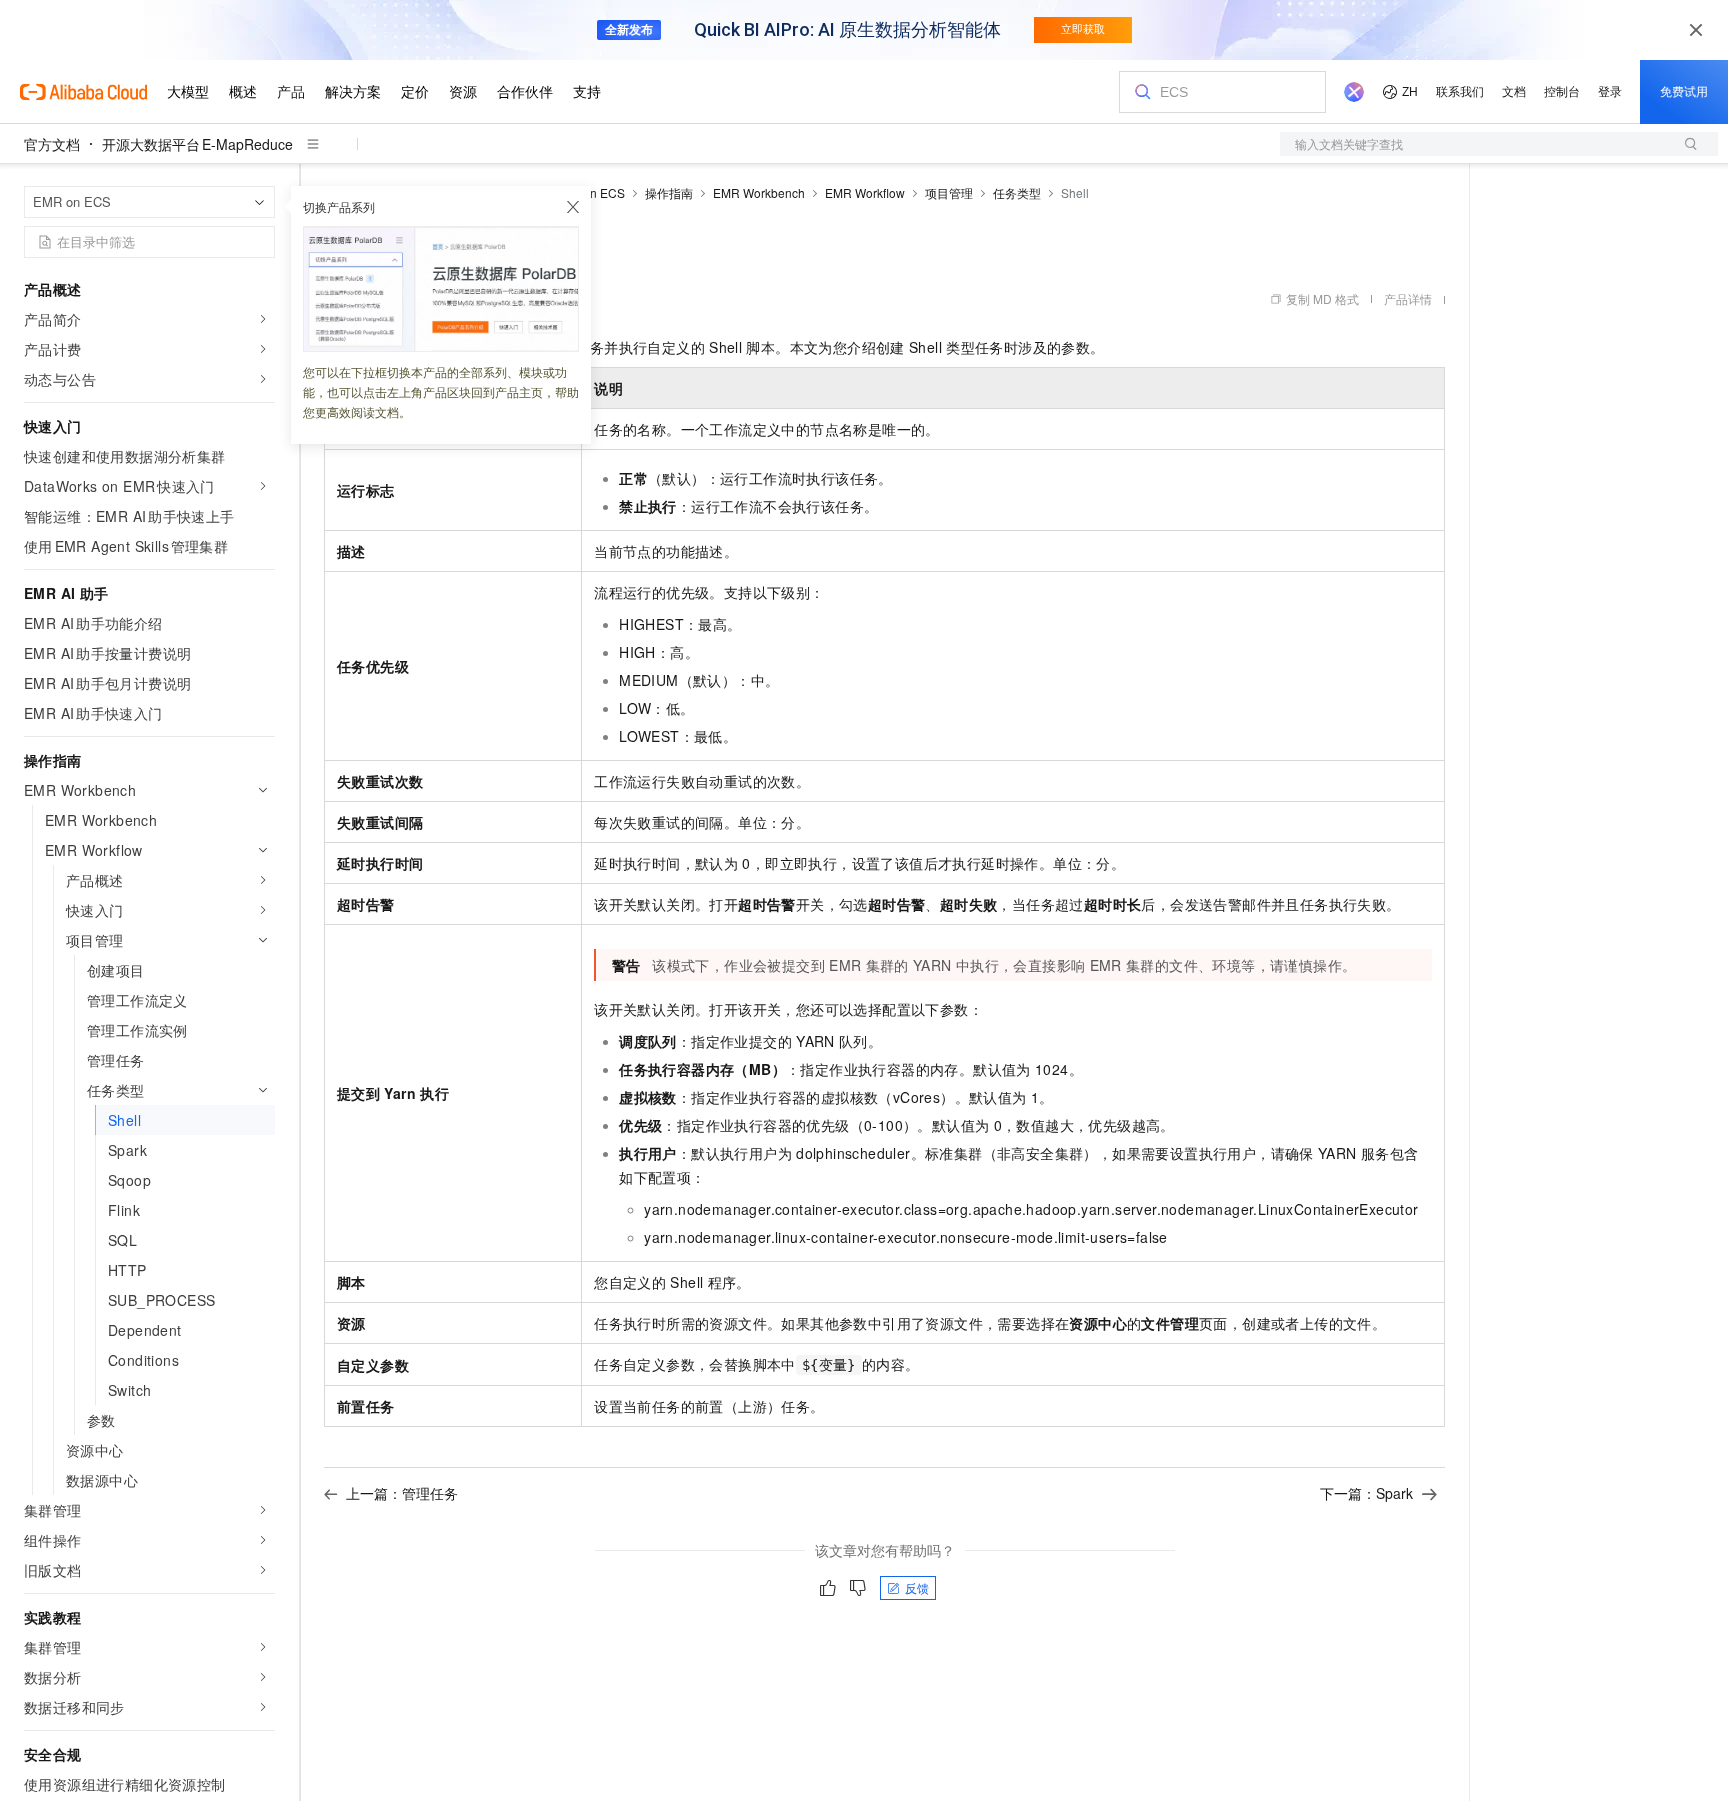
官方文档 (52, 144)
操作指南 (669, 192)
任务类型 (1017, 192)
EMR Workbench (759, 192)
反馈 (917, 1587)
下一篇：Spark (1366, 1493)
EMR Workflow (865, 192)
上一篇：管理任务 (402, 1493)
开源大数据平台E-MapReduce (197, 144)
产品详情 (1408, 298)
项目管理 (949, 192)
